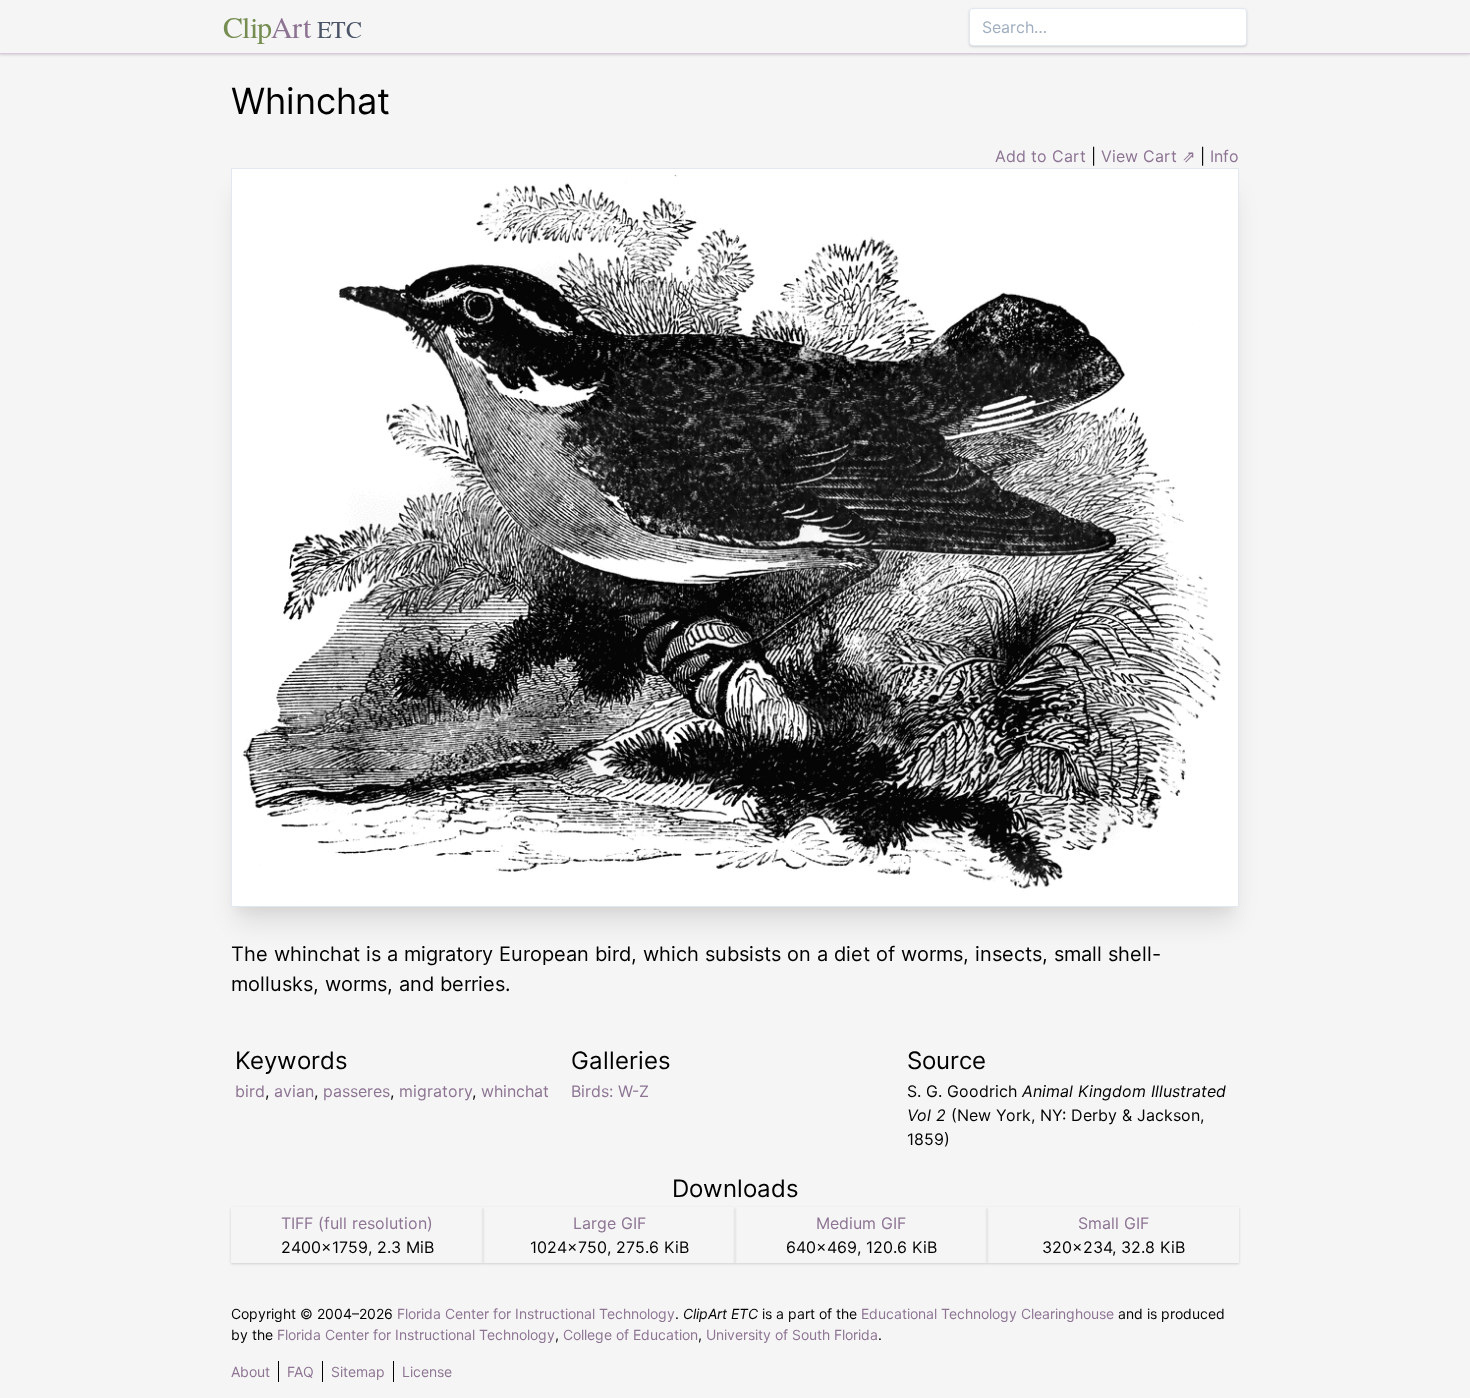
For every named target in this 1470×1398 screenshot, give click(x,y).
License (427, 1371)
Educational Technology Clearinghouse (987, 1313)
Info (1224, 156)
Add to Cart (1040, 156)
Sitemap (358, 1371)
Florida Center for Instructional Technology (536, 1313)
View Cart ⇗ (1148, 156)
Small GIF (1113, 1223)
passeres (356, 1091)
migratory (435, 1091)
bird (250, 1091)
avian (294, 1091)
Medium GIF (861, 1223)
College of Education (630, 1334)
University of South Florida (792, 1334)
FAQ (300, 1371)
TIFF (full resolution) (357, 1223)
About (250, 1371)
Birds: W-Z (610, 1091)
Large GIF (609, 1223)
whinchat (515, 1091)
